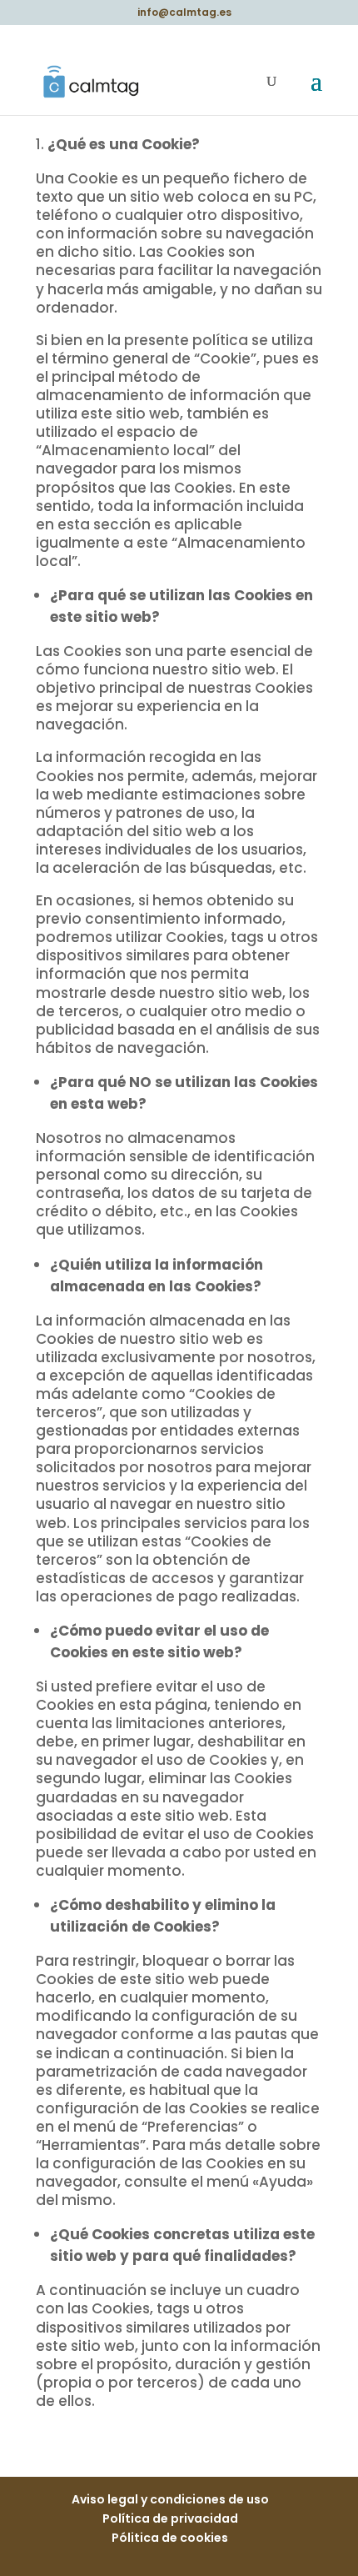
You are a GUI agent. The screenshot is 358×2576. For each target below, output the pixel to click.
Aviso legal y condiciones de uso (170, 2499)
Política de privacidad (170, 2518)
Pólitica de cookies (170, 2538)
